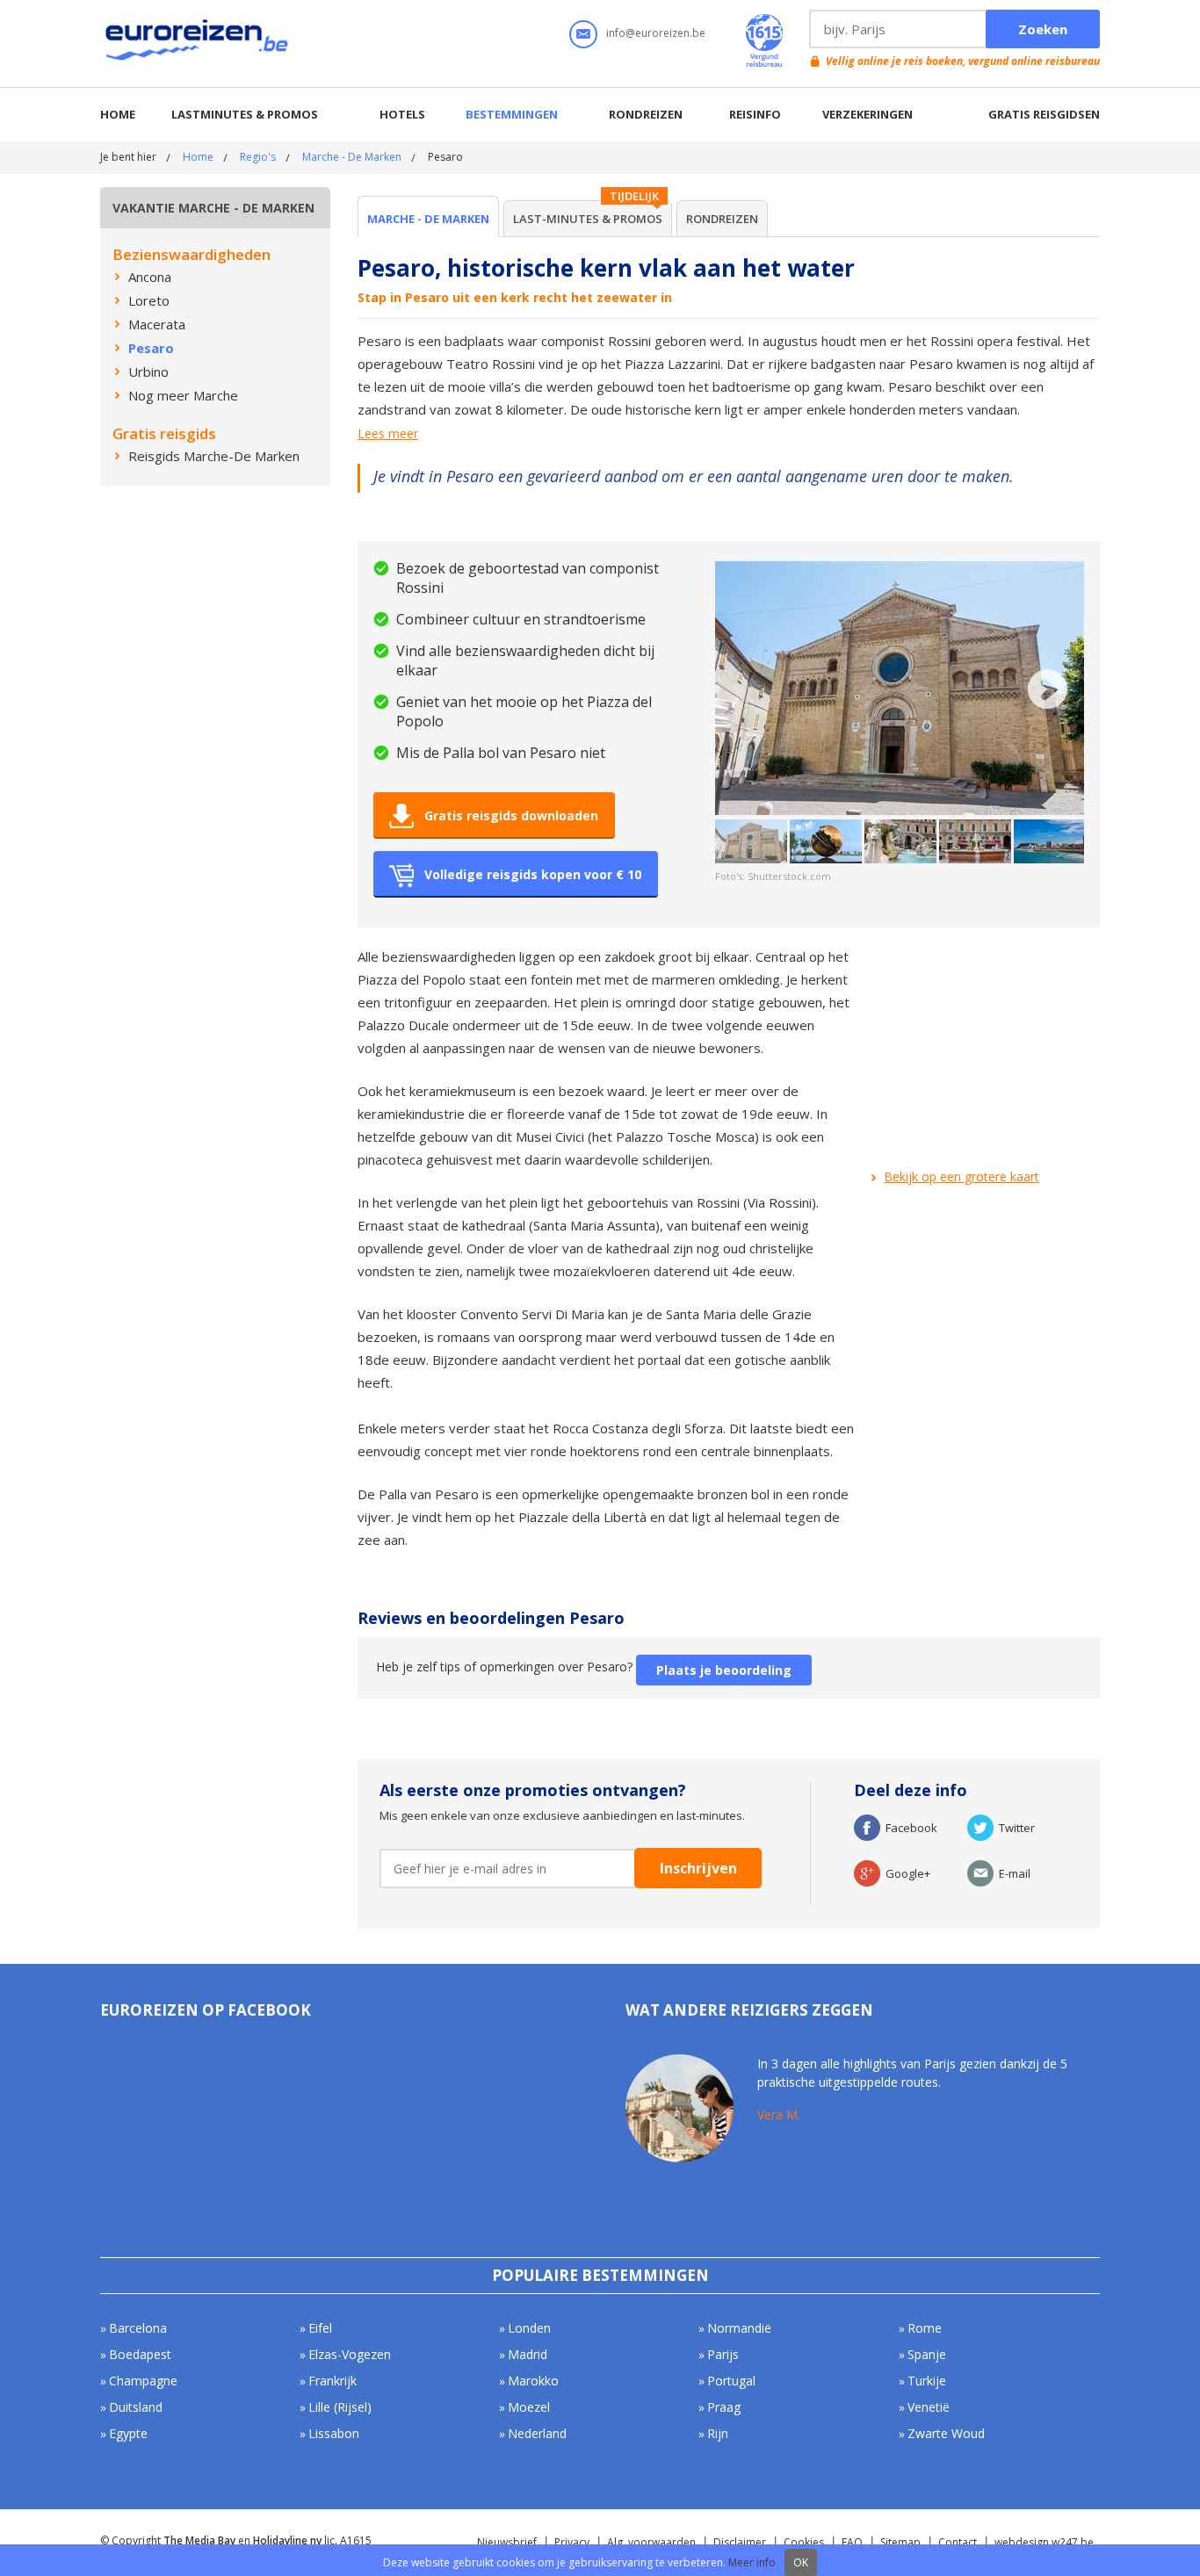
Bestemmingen (512, 114)
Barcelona (138, 2328)
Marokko (533, 2381)
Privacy (572, 2542)
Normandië (739, 2328)
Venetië (929, 2407)
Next (1048, 689)
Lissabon (334, 2433)
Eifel (320, 2328)
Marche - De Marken (352, 157)
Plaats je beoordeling (724, 1670)
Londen (529, 2328)
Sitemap (900, 2542)
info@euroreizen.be (656, 33)
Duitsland (136, 2407)
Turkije (927, 2381)
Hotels (402, 114)
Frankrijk (333, 2381)
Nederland (537, 2433)
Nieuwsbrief (507, 2542)
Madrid (528, 2354)
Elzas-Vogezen (350, 2354)
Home (118, 114)
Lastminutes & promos (245, 114)
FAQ (852, 2542)
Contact (958, 2542)
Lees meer (388, 434)
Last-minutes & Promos (588, 219)
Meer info (752, 2562)
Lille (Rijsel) (340, 2407)
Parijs (723, 2354)
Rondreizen (646, 114)
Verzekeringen (867, 114)
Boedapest (140, 2354)
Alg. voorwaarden (651, 2542)
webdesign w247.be (1044, 2542)
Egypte (128, 2433)
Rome (925, 2328)
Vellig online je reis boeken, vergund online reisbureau (963, 61)
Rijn (718, 2433)
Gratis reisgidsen (1044, 114)
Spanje (927, 2354)
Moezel (529, 2407)
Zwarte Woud (946, 2433)
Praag (724, 2407)
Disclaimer (740, 2542)
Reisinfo (755, 114)
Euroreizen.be (199, 43)
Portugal (731, 2381)
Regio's (258, 157)
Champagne (143, 2381)
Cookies (804, 2542)
